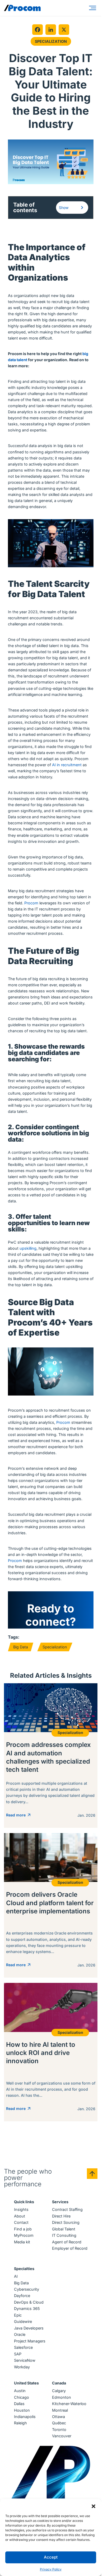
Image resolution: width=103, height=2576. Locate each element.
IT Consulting (64, 2235)
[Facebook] (38, 30)
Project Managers (30, 2341)
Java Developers (29, 2328)
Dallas (19, 2404)
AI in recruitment (67, 765)
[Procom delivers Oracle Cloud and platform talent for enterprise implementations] (51, 1905)
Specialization (51, 41)
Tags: (14, 1637)
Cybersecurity (27, 2289)
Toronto (59, 2429)
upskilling (28, 1248)
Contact (21, 2222)
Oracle (20, 2334)
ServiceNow (25, 2360)
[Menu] (93, 8)
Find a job (23, 2229)
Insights (21, 2209)
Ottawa (58, 2417)
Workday (22, 2367)
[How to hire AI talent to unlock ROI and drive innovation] (51, 2052)
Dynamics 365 (27, 2308)
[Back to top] (92, 2174)
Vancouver (62, 2436)
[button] (93, 2506)
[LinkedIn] (51, 30)
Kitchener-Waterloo (69, 2404)
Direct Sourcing (66, 2222)
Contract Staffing (67, 2209)
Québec (59, 2423)
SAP (18, 2354)
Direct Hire (61, 2216)
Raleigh (20, 2423)
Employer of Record (70, 2248)
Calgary (59, 2391)
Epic (18, 2315)
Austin (20, 2391)
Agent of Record (67, 2242)
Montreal (60, 2410)
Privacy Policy (51, 2569)
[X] (64, 30)
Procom (31, 903)
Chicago (22, 2397)
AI (16, 2276)
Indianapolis (25, 2417)
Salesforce (23, 2347)
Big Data (21, 1647)
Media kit (22, 2242)
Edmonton (62, 2397)
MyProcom (24, 2235)
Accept (51, 2557)
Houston (22, 2410)
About (20, 2216)
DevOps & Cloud (29, 2302)
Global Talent (64, 2229)
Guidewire (23, 2321)
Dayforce (22, 2296)
